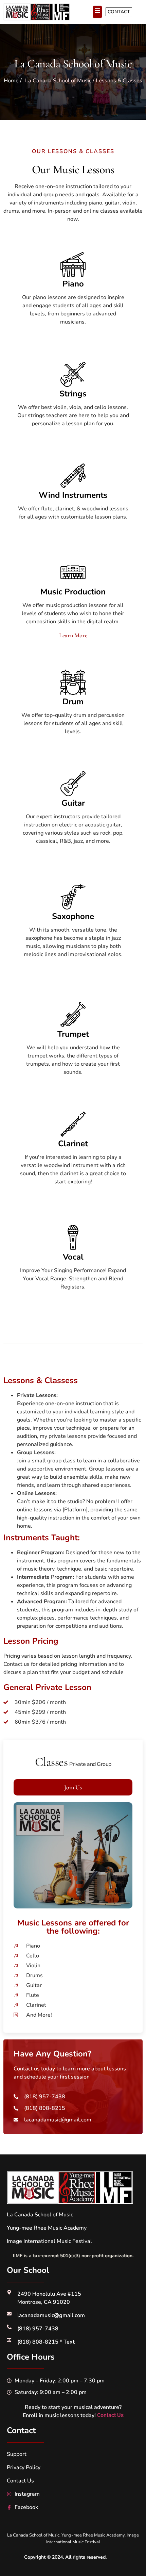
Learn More (73, 635)
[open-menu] (97, 12)
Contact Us (110, 2415)
